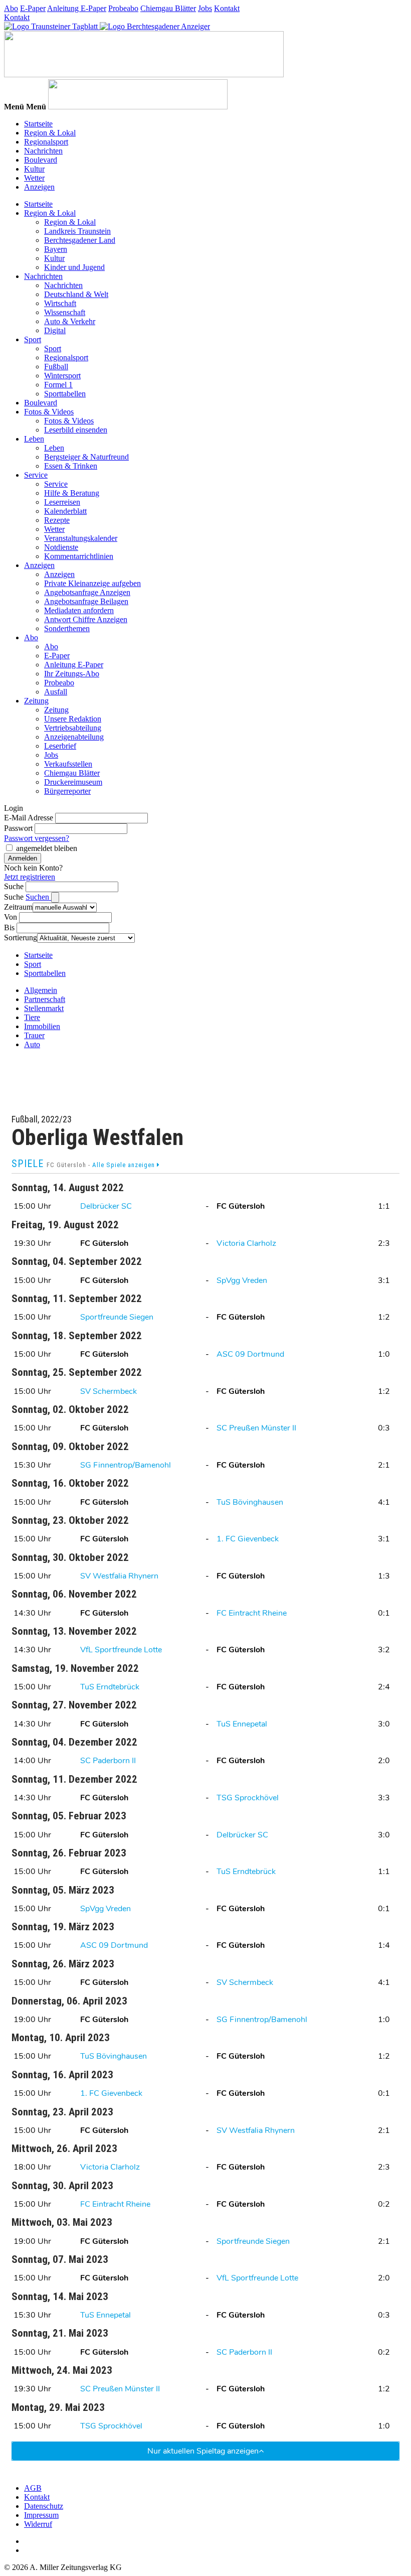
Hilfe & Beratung (72, 493)
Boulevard (41, 160)
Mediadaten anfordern (79, 610)
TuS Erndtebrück (110, 1687)
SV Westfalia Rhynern (119, 1576)
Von (11, 917)
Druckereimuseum (73, 782)
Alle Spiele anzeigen (125, 1165)
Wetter (34, 178)
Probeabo (123, 8)
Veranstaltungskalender (81, 538)
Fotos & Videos (49, 412)
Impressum (41, 2515)
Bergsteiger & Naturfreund (86, 457)
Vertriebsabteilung (73, 728)
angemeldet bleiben (47, 848)
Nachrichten (43, 151)
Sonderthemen (67, 628)
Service (36, 475)
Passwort (18, 828)
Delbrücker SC (106, 1206)
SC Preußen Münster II (256, 1428)
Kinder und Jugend (74, 267)
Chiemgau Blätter (168, 8)
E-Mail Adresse (29, 818)
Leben (34, 439)
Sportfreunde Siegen (117, 1317)
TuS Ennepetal (242, 1724)
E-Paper (33, 8)
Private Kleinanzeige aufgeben (92, 583)
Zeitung (36, 701)
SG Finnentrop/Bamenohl (126, 1465)
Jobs (205, 8)
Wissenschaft (65, 312)
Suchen (38, 897)
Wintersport (62, 376)
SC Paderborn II (108, 1761)
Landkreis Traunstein (77, 231)
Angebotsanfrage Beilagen (86, 601)
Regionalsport (46, 142)
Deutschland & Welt (76, 294)
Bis (9, 927)
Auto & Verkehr (70, 321)
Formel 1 (58, 385)
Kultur (34, 169)
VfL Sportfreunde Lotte (121, 1650)
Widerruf (38, 2524)
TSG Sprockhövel (248, 1798)
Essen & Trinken (71, 466)
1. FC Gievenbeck (248, 1539)
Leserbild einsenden (76, 430)
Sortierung (21, 938)
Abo (11, 8)
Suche (14, 886)
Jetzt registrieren (30, 877)
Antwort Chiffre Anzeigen (86, 619)
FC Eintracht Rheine (252, 1613)
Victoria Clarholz (246, 1243)
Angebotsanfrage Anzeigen (87, 592)
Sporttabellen (65, 394)
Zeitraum (18, 907)
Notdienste (61, 547)
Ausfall (56, 692)
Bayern (56, 249)
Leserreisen (62, 502)
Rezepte (57, 520)
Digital (55, 330)
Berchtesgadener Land (80, 240)
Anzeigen (39, 187)
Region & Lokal (50, 133)
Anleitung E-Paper (77, 8)
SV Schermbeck (109, 1391)
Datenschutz (44, 2506)
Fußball (56, 367)
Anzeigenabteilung (74, 737)
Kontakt (227, 8)
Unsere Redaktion (73, 719)
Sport (33, 339)
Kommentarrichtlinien (79, 556)
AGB (33, 2488)
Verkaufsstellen (68, 764)
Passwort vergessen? (37, 838)
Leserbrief (60, 746)
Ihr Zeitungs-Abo (72, 674)
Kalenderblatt (65, 511)
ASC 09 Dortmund (250, 1354)
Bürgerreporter (67, 791)
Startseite (38, 124)
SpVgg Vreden (242, 1280)
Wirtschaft (60, 303)
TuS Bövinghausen (250, 1502)
